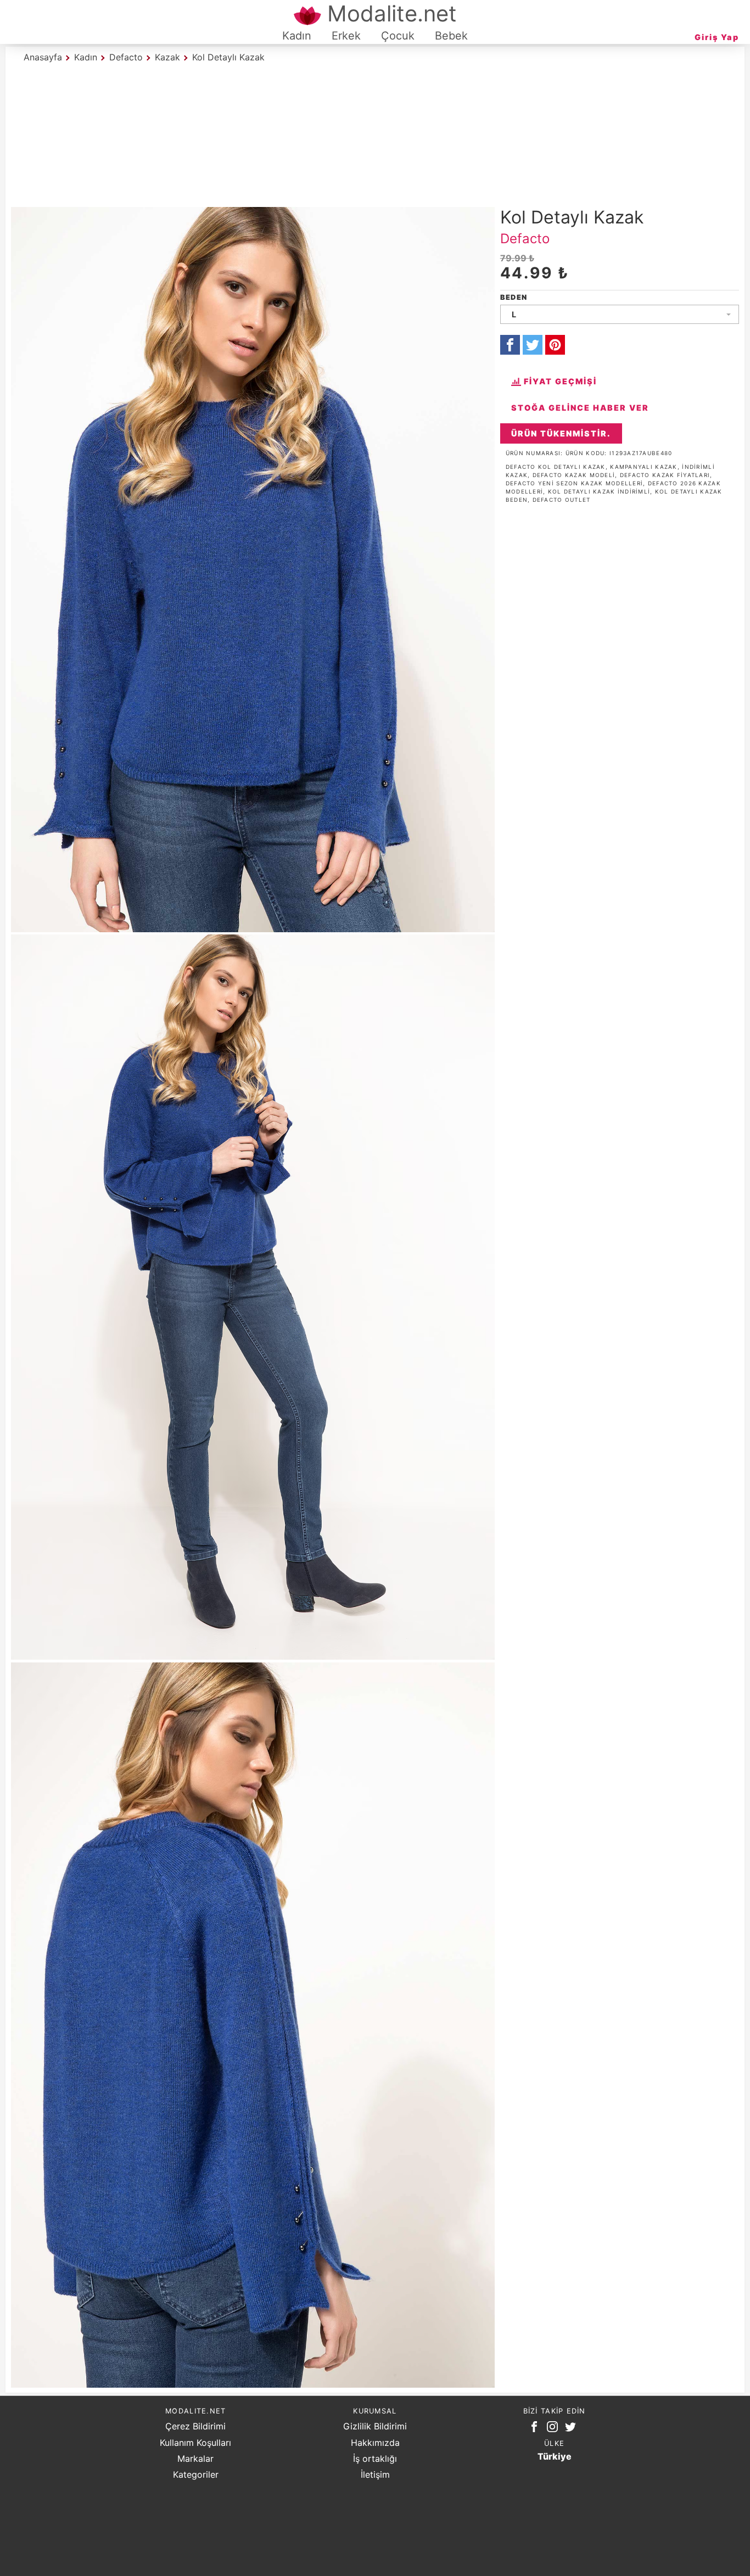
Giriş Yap (717, 37)
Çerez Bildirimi (195, 2426)
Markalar (195, 2459)
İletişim (375, 2474)
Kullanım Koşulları (195, 2443)
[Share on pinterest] (555, 345)
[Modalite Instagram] (555, 2429)
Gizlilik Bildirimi (375, 2426)
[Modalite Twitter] (573, 2429)
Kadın (297, 36)
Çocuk (398, 36)
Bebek (451, 36)
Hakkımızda (375, 2443)
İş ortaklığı (375, 2459)
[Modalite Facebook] (536, 2429)
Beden (514, 297)
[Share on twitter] (533, 345)
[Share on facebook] (510, 345)
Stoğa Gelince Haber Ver (580, 408)
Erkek (346, 36)
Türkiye (555, 2456)
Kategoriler (196, 2474)
